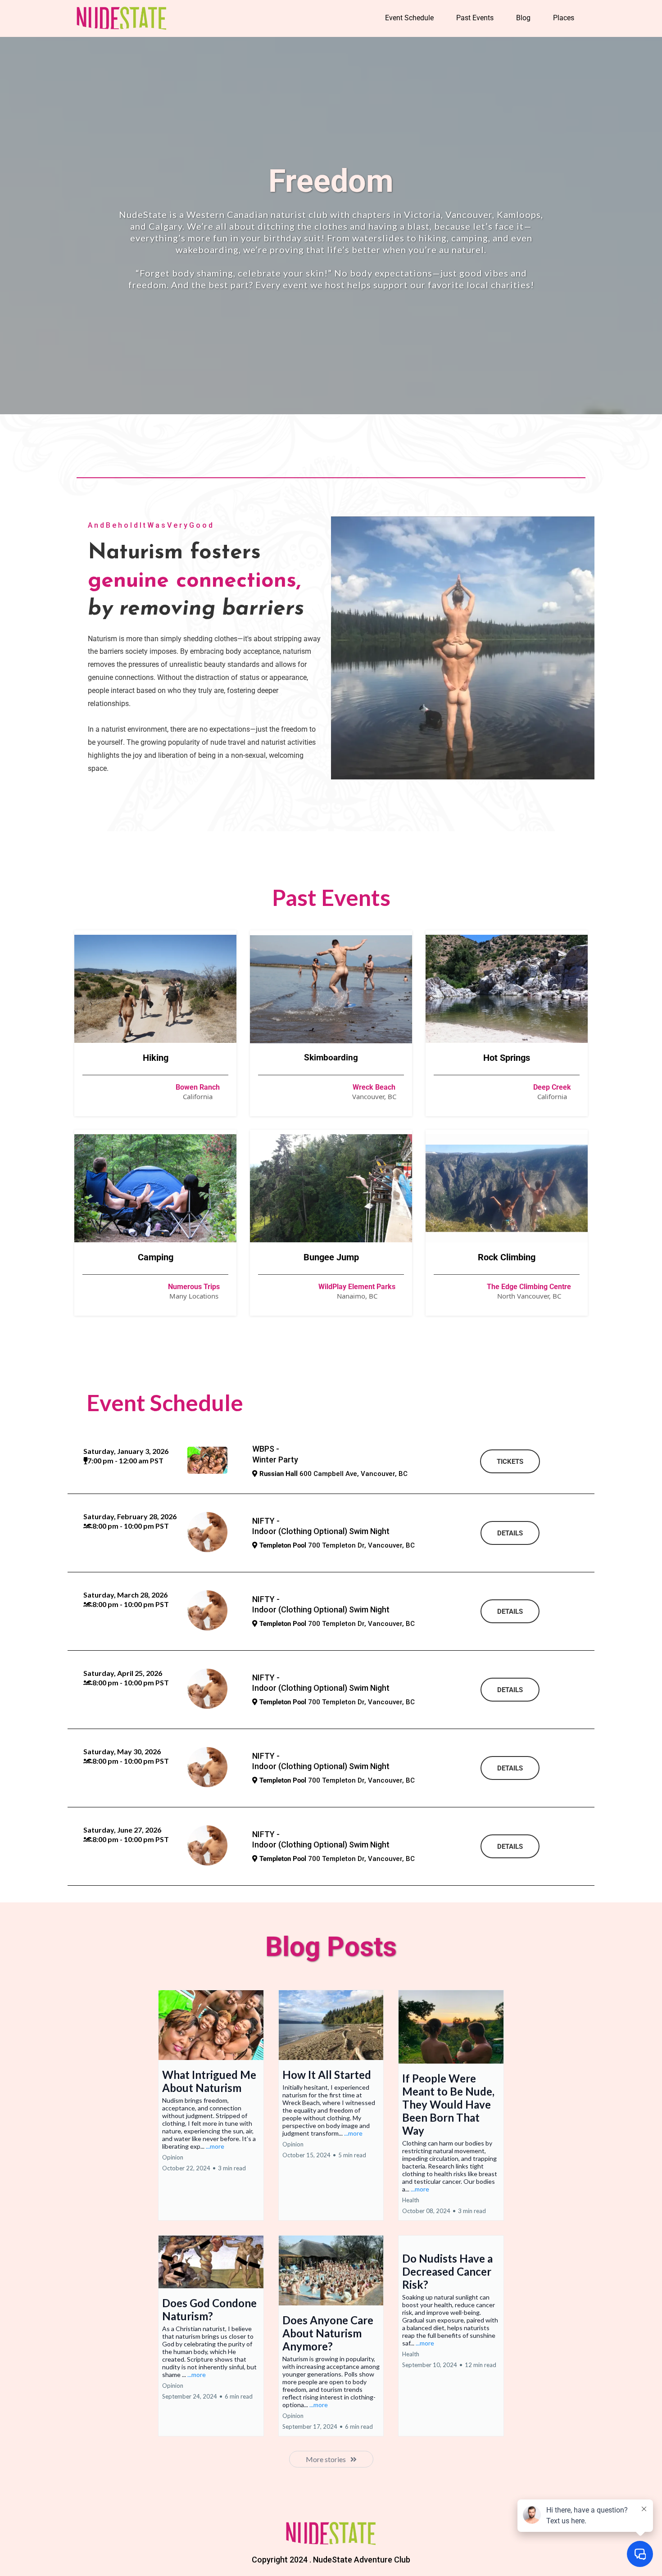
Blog (523, 18)
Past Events (475, 18)
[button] (211, 2105)
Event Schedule (409, 18)
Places (564, 18)
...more (215, 2146)
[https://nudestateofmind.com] (122, 18)
